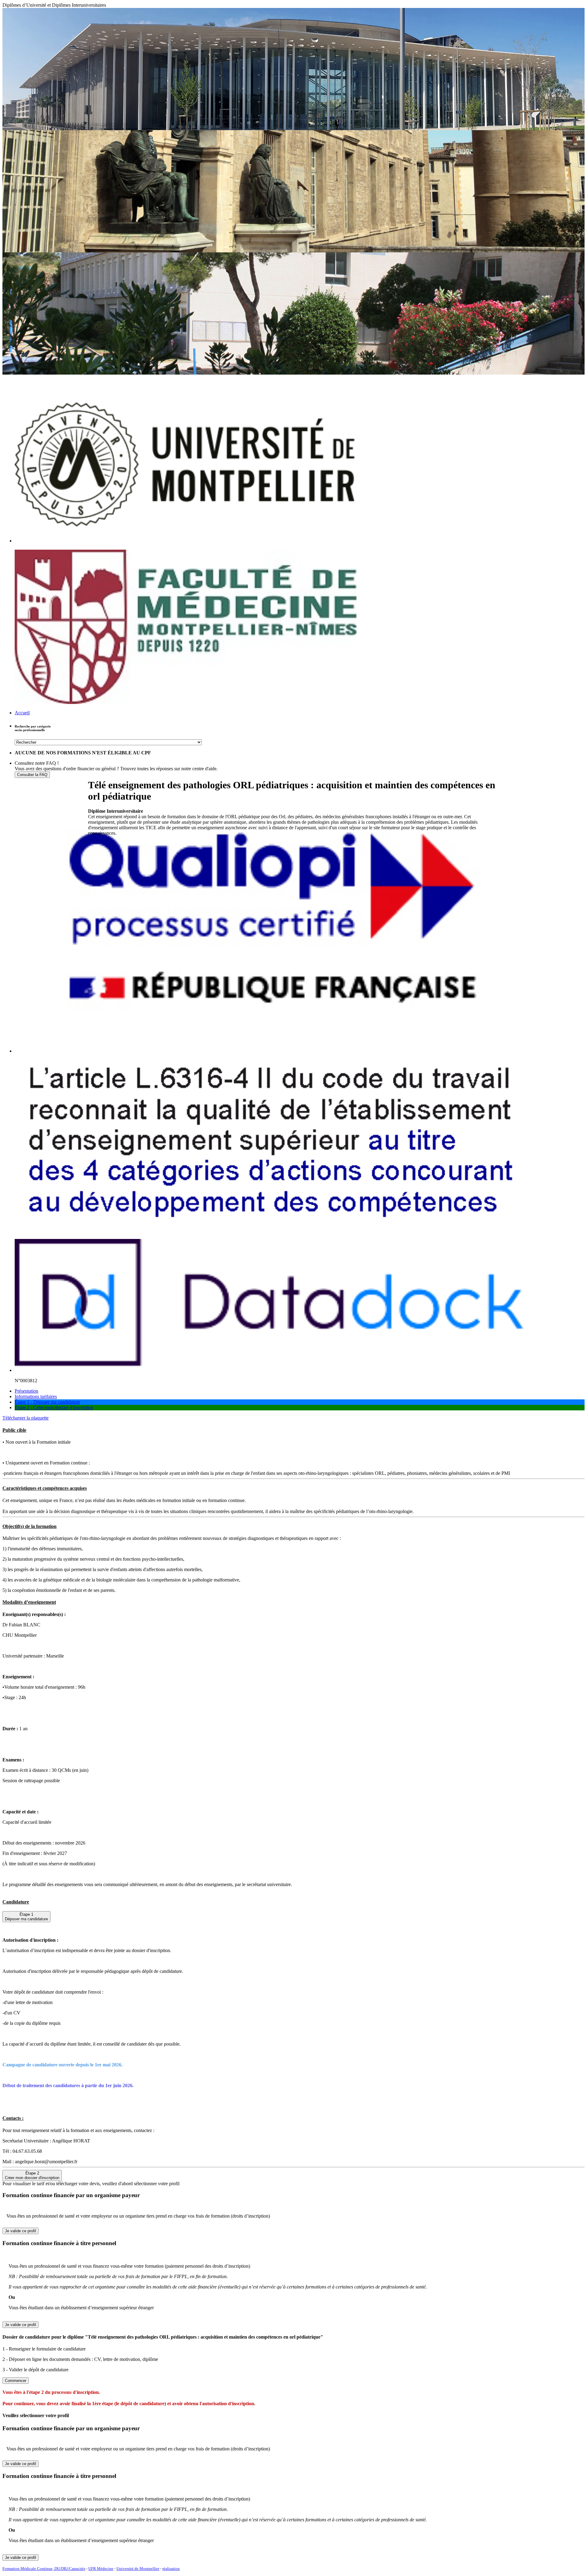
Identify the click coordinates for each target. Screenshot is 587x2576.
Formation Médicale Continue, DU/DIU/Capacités (44, 2569)
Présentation (26, 1391)
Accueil (22, 713)
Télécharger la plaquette (26, 1418)
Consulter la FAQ (32, 775)
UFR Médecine (101, 2569)
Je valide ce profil (20, 2231)
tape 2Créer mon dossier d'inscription (32, 2175)
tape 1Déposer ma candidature (26, 1917)
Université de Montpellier (138, 2569)
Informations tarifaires (36, 1396)
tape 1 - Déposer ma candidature (47, 1402)
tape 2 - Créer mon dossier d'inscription (54, 1407)
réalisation (171, 2569)
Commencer (16, 2381)
